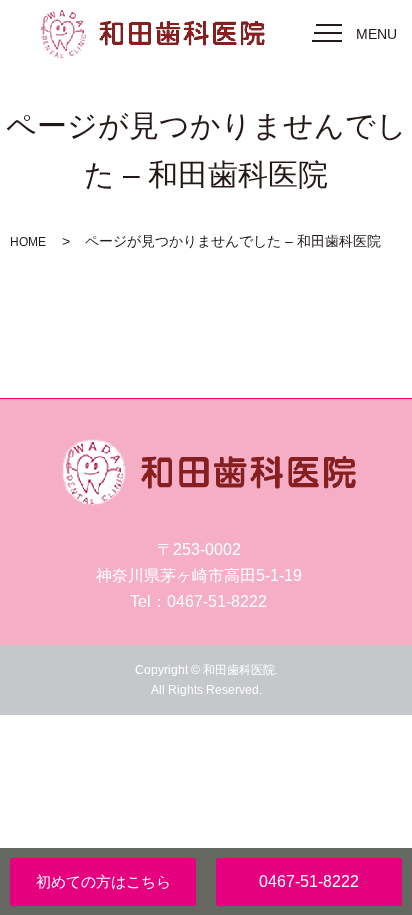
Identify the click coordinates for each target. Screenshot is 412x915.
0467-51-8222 (309, 881)
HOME (28, 242)
